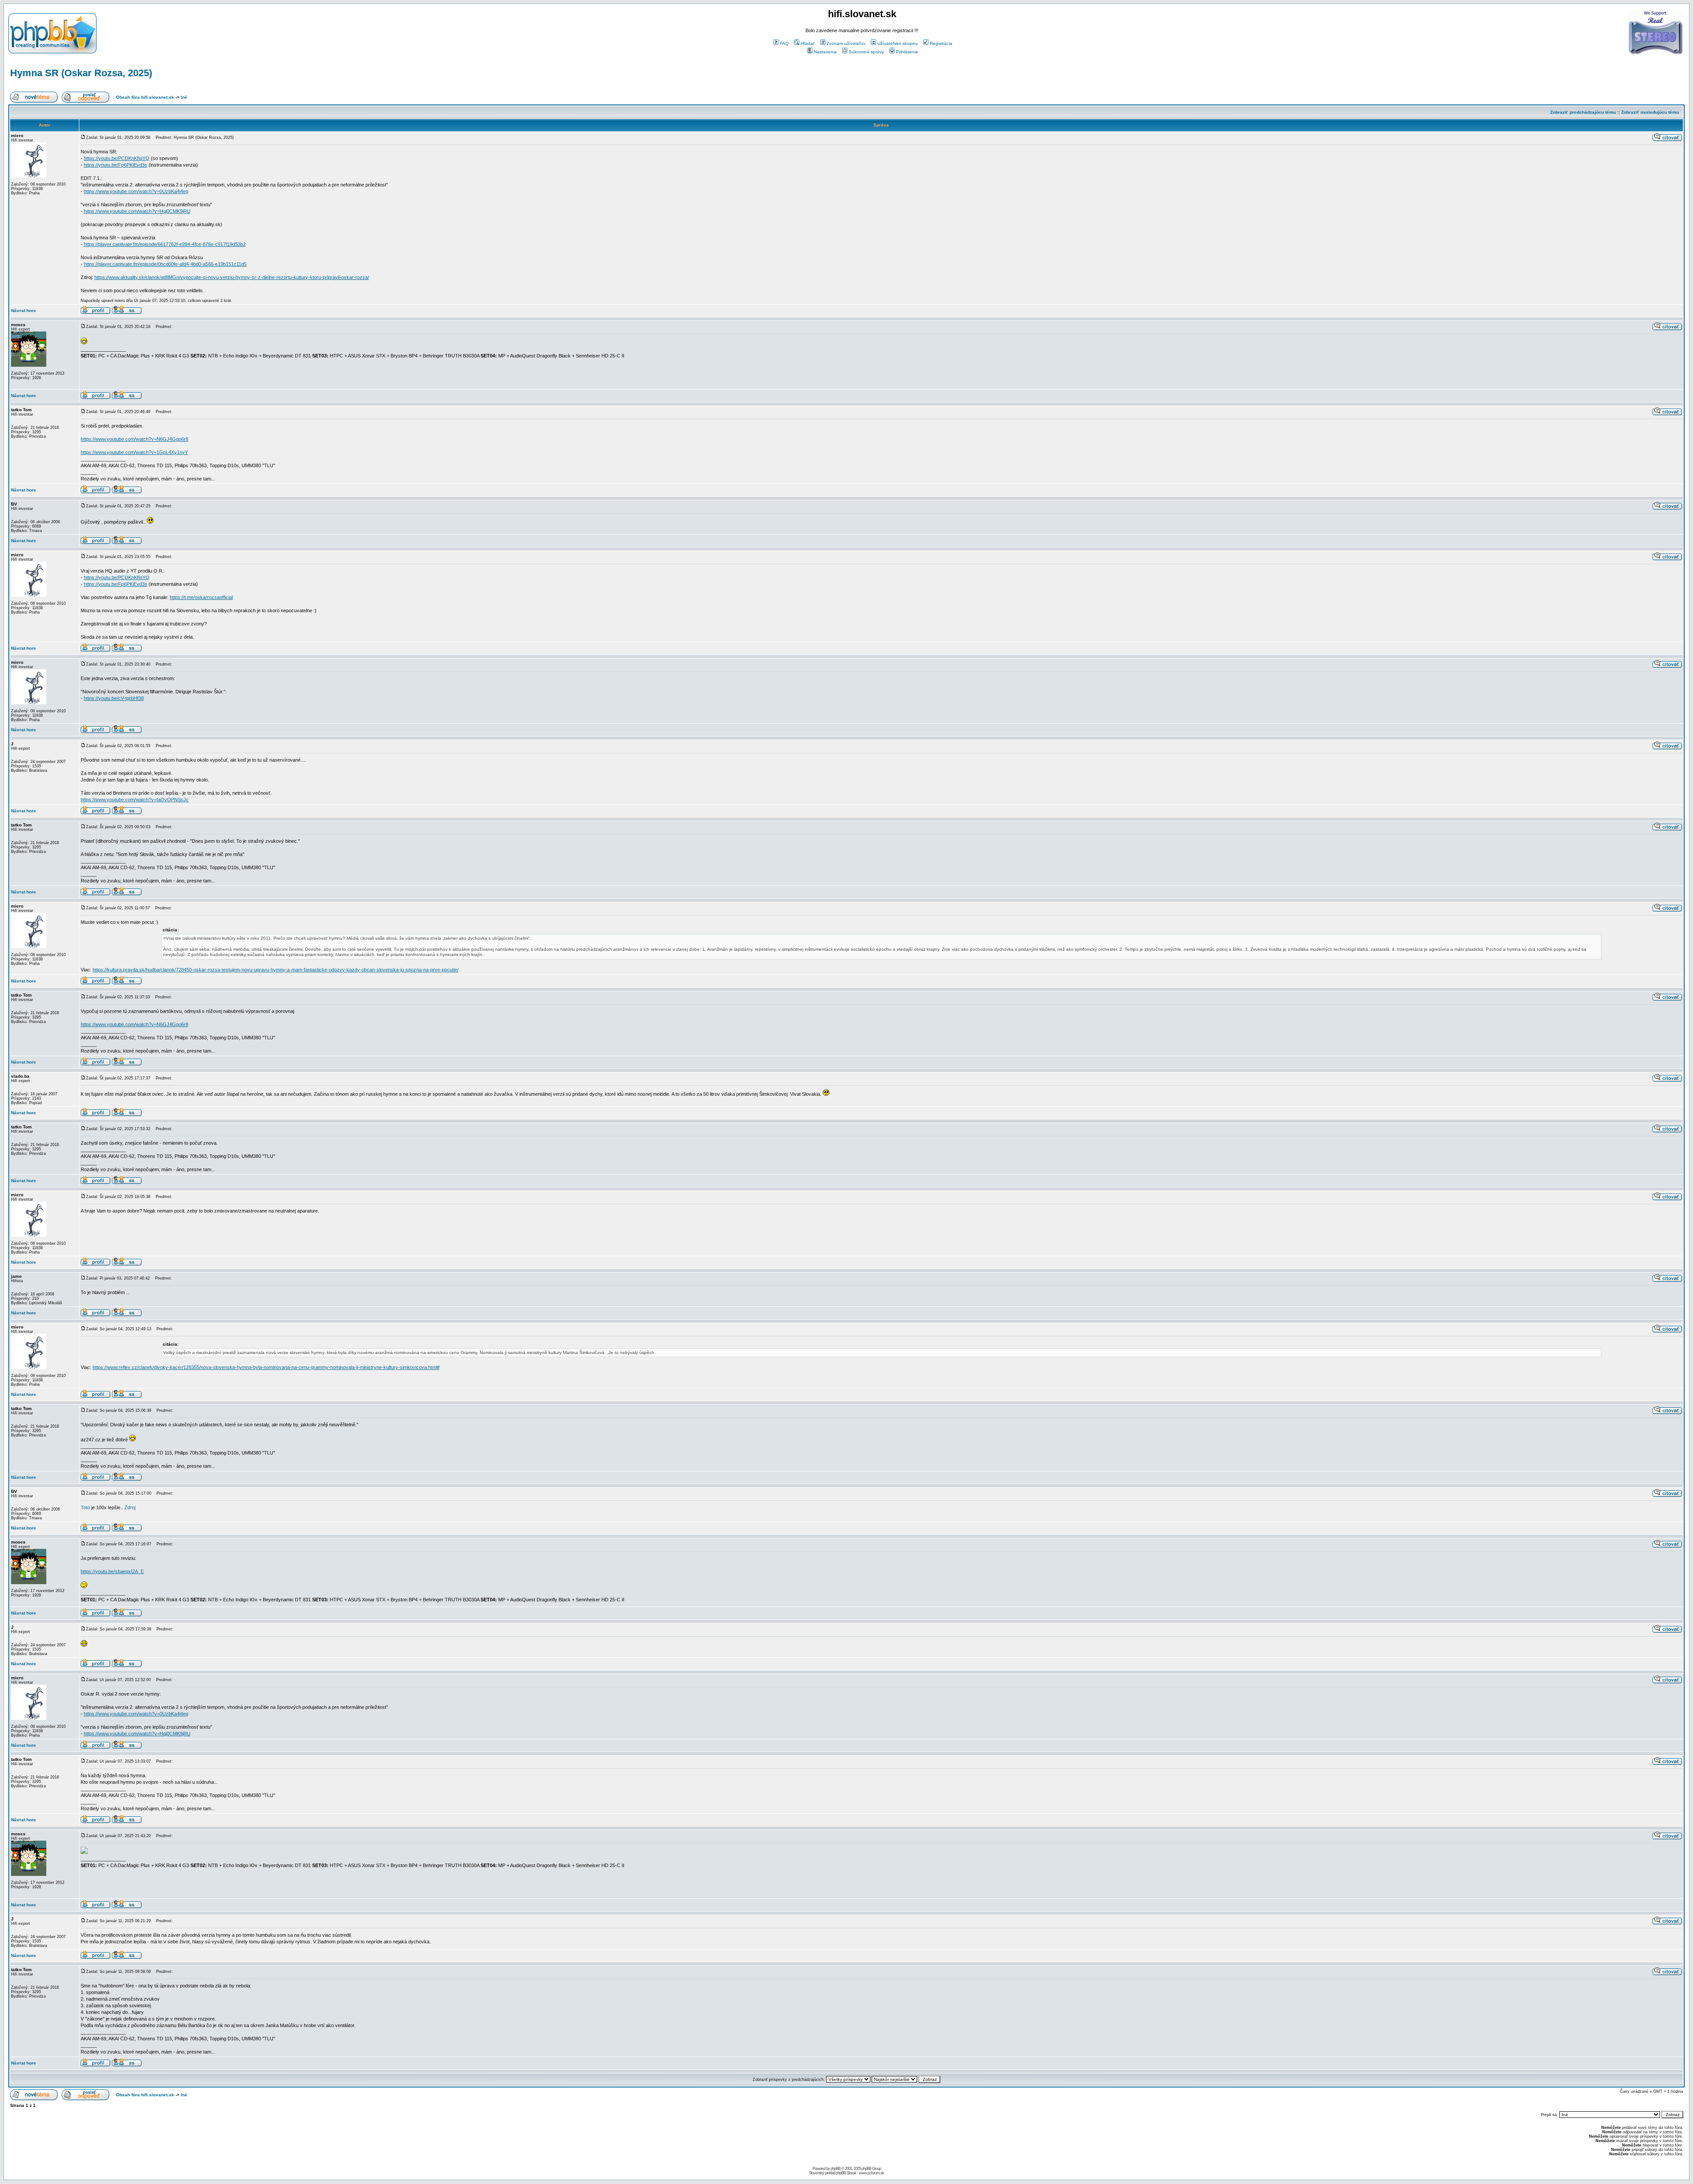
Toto (85, 1507)
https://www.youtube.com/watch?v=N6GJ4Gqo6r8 (134, 439)
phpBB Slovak (846, 2173)
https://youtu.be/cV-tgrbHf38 (114, 698)
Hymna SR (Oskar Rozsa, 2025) (81, 73)
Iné (184, 97)
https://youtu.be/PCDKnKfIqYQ (117, 158)
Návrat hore (24, 311)
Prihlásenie (907, 52)
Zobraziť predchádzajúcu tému (1583, 112)
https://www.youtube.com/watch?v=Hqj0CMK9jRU (137, 211)
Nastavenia (825, 52)
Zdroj (130, 1507)
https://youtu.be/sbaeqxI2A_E (112, 1571)
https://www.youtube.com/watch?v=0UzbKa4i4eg (136, 191)
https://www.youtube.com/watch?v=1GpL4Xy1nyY (134, 452)
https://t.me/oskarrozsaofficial (201, 597)
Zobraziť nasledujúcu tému (1650, 112)
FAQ (784, 43)
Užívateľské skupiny (898, 43)
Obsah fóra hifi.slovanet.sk (145, 97)
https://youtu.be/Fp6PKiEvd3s (116, 165)
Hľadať (808, 43)
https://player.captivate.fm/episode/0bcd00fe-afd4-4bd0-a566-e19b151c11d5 (165, 264)
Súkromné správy (866, 52)
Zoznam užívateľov (846, 43)
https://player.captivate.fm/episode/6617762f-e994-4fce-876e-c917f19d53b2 (165, 244)
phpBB (835, 2169)
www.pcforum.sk (871, 2173)
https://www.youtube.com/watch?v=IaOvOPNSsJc (135, 800)
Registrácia (941, 43)
